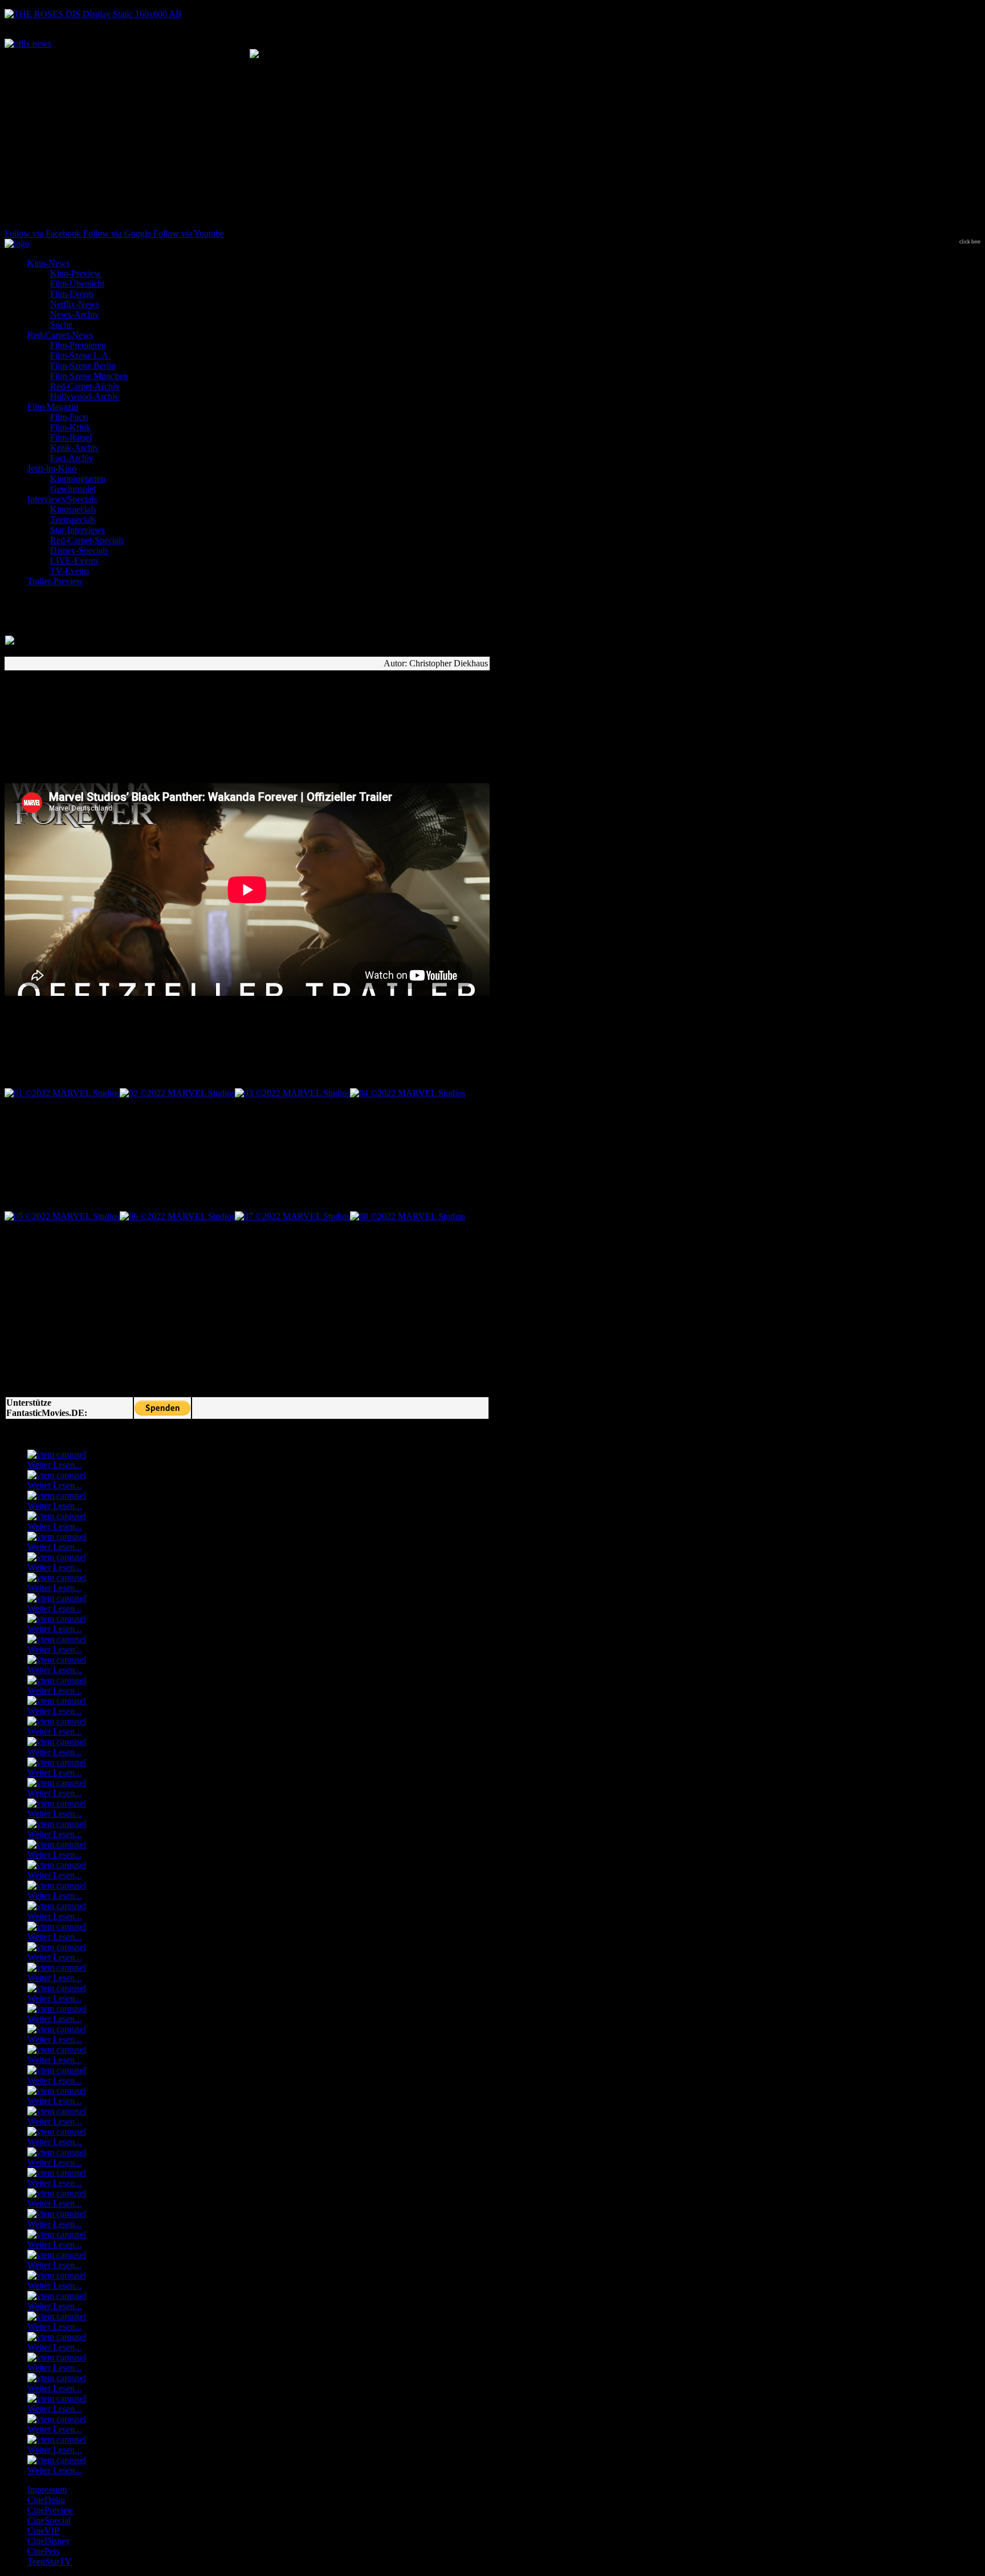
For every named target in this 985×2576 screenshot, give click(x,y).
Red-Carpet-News (60, 335)
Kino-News (48, 263)
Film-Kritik (70, 427)
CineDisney (49, 2541)
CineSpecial (49, 2520)
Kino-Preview (76, 273)
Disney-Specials (79, 550)
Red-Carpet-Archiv (85, 386)
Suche (61, 325)
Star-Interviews (78, 530)
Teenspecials (73, 520)
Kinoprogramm (78, 479)
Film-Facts (69, 417)
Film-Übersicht (77, 284)
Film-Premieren (78, 345)
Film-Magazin (53, 407)
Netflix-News (75, 304)
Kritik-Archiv (75, 448)
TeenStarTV (50, 2561)
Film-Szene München (89, 376)
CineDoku (46, 2500)
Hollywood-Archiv (85, 396)
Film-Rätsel (71, 438)
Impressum (47, 2490)
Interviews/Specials (62, 499)
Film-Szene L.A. (80, 355)
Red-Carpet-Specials (87, 540)
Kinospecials (73, 509)
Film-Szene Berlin (83, 366)
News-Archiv (75, 314)
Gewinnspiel (73, 489)
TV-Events (70, 571)
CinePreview (51, 2510)
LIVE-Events (74, 561)
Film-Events (72, 294)
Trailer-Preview (55, 581)
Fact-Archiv (72, 458)
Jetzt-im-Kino (52, 468)
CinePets (43, 2551)
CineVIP (43, 2531)
